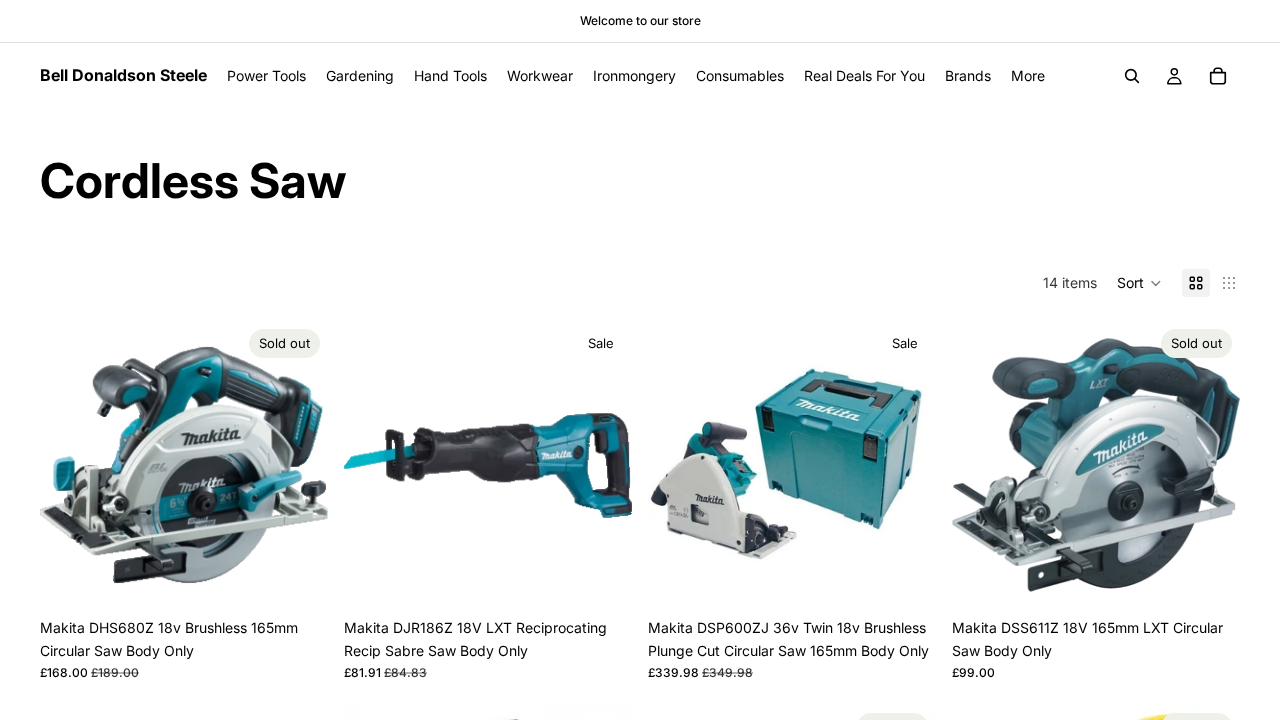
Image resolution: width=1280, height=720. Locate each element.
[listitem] (1028, 76)
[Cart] (1218, 76)
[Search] (1132, 76)
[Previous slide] (70, 465)
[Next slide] (298, 465)
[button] (1139, 283)
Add (618, 577)
